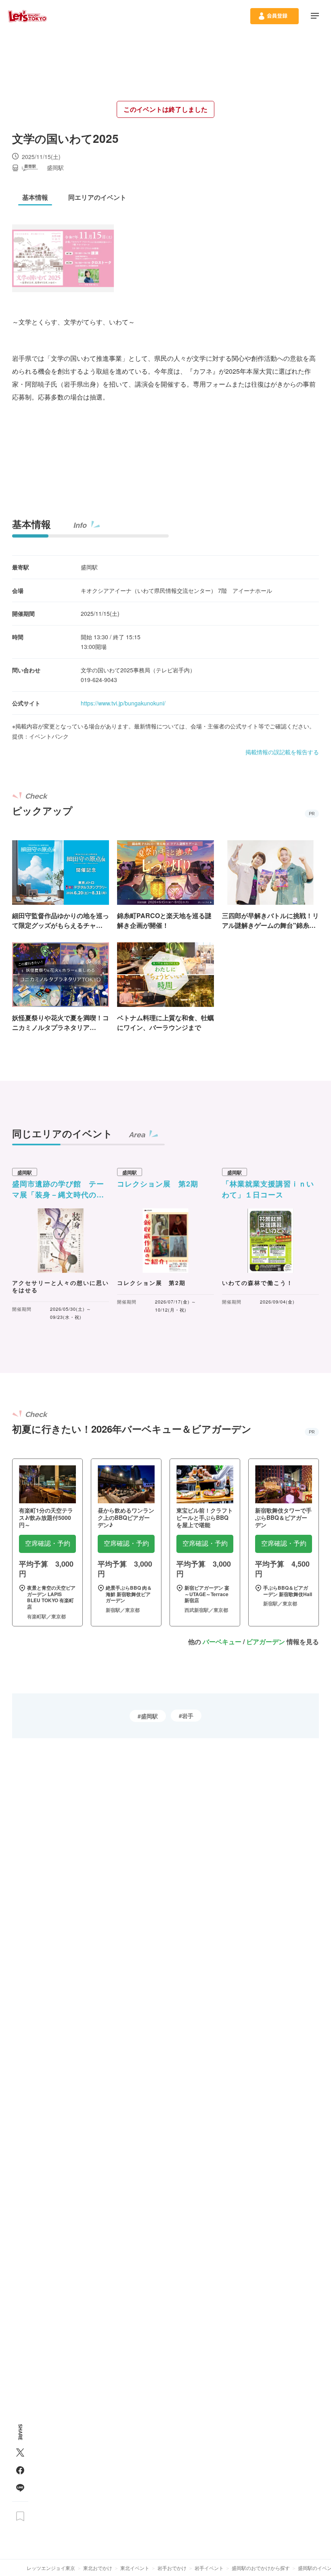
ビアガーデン (266, 1642)
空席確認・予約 (48, 1543)
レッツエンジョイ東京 (51, 2568)
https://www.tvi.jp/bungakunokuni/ (123, 703)
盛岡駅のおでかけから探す (261, 2568)
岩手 (188, 1716)
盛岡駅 (149, 1716)
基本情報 (31, 524)
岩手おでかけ (172, 2568)
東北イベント (135, 2568)
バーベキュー (222, 1642)
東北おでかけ (98, 2568)
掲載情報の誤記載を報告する (282, 752)
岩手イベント (209, 2568)
